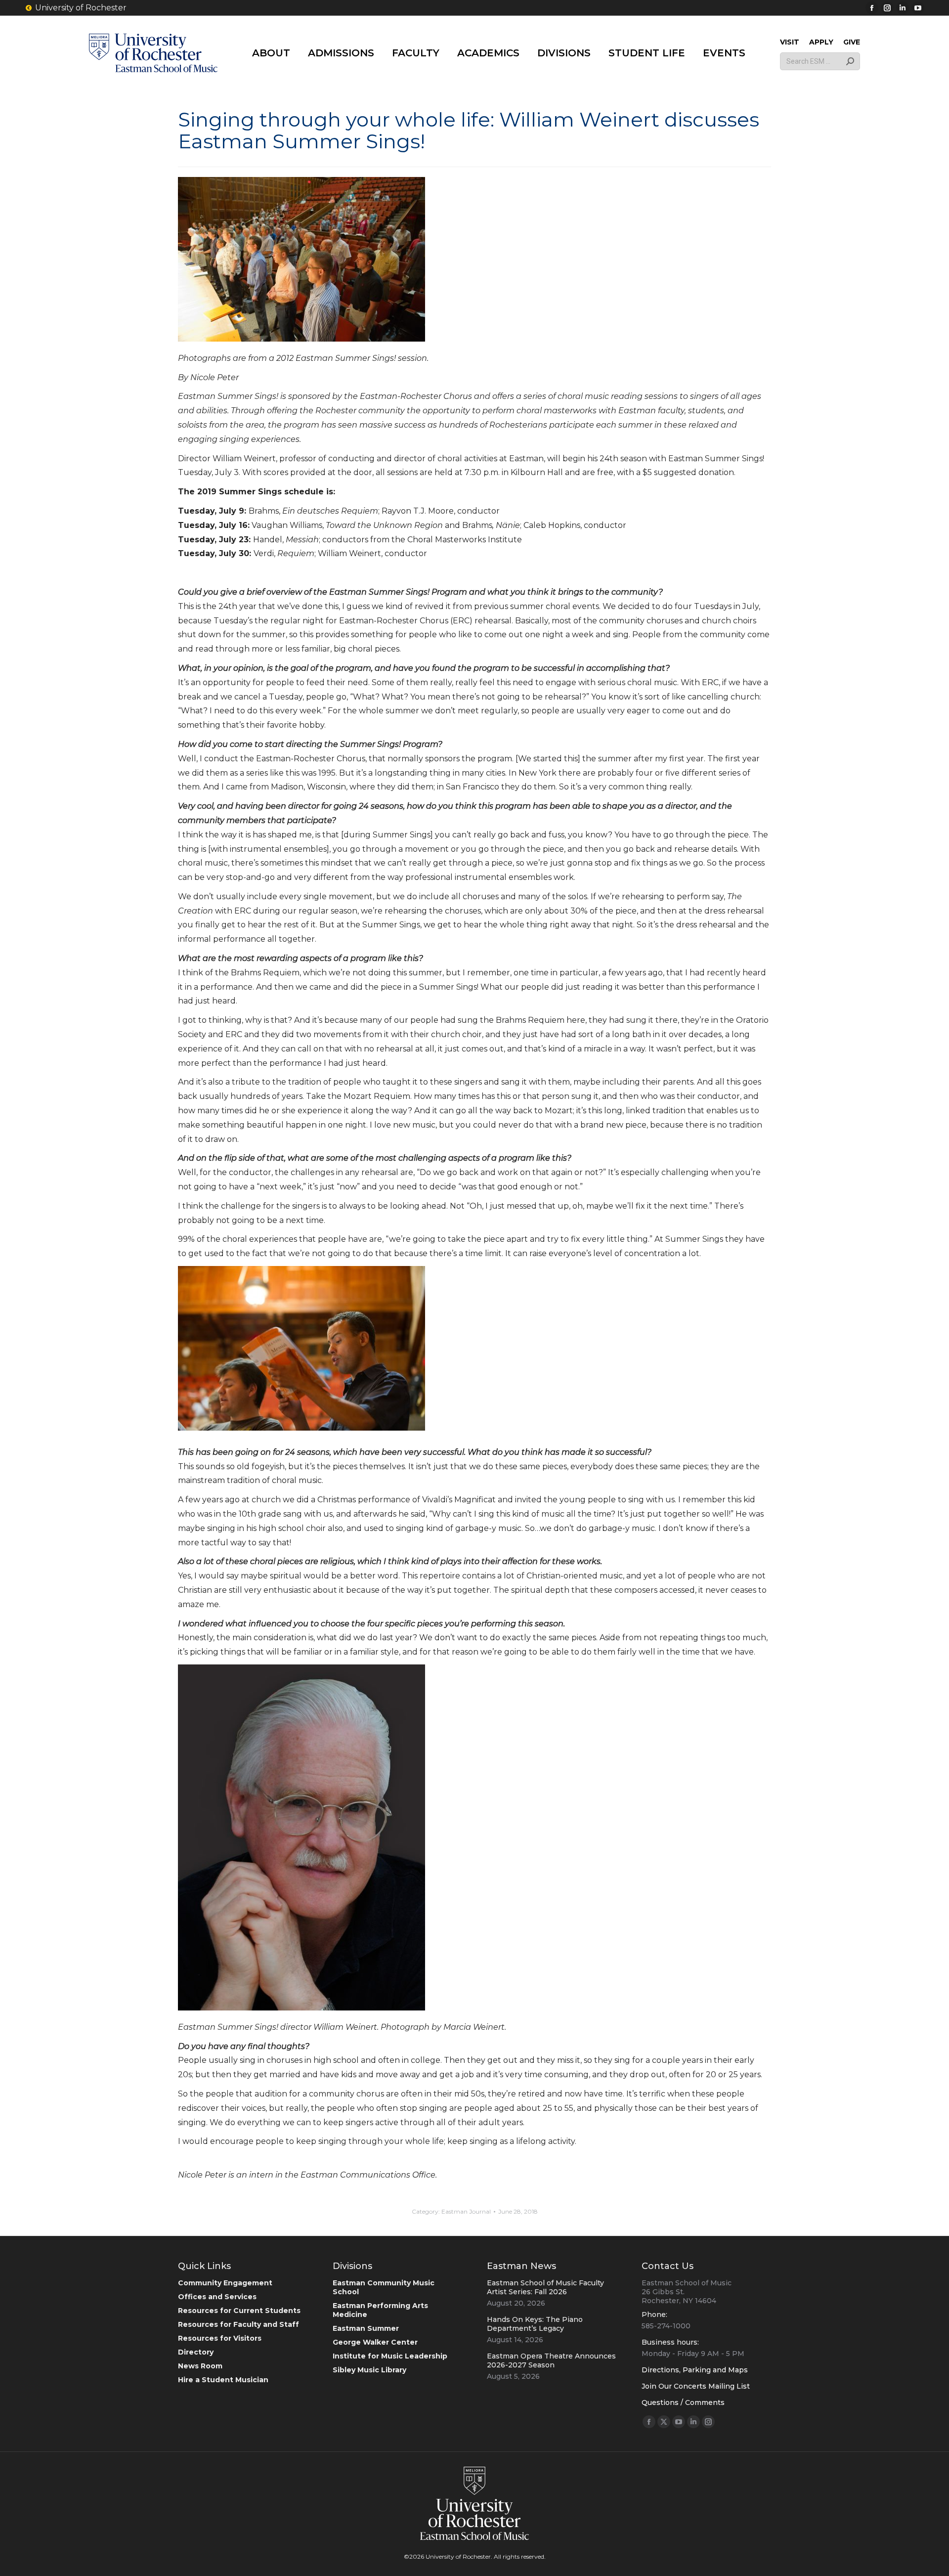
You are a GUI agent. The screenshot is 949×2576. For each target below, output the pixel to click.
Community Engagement (225, 2283)
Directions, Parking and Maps (695, 2370)
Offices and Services (217, 2297)
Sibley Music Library (369, 2370)
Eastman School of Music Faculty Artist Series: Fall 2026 (545, 2287)
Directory (196, 2352)
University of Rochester (81, 8)
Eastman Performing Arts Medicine (380, 2310)
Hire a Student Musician (223, 2380)
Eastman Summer (366, 2328)
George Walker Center (375, 2342)
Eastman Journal (466, 2211)
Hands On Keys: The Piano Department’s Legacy (535, 2324)
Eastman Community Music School (384, 2287)
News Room (200, 2366)
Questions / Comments (683, 2402)
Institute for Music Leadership (390, 2356)
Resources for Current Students (239, 2311)
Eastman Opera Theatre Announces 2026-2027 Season (551, 2360)
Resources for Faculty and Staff (238, 2324)
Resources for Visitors (220, 2338)
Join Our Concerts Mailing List (696, 2386)
